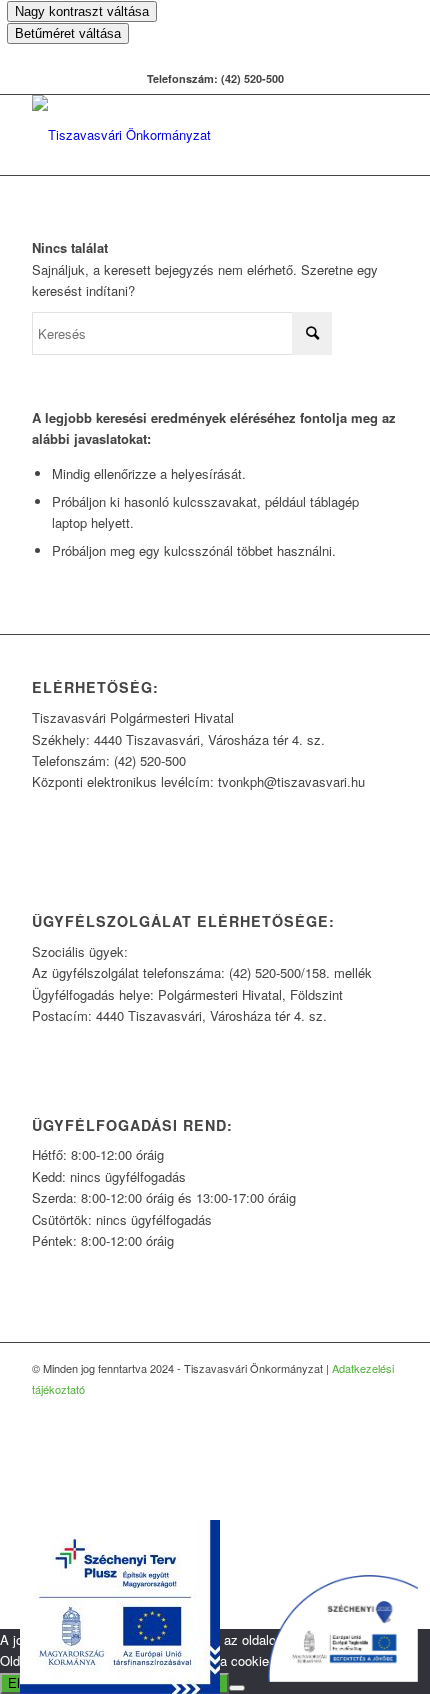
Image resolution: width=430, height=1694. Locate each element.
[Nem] (237, 1688)
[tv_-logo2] (178, 135)
